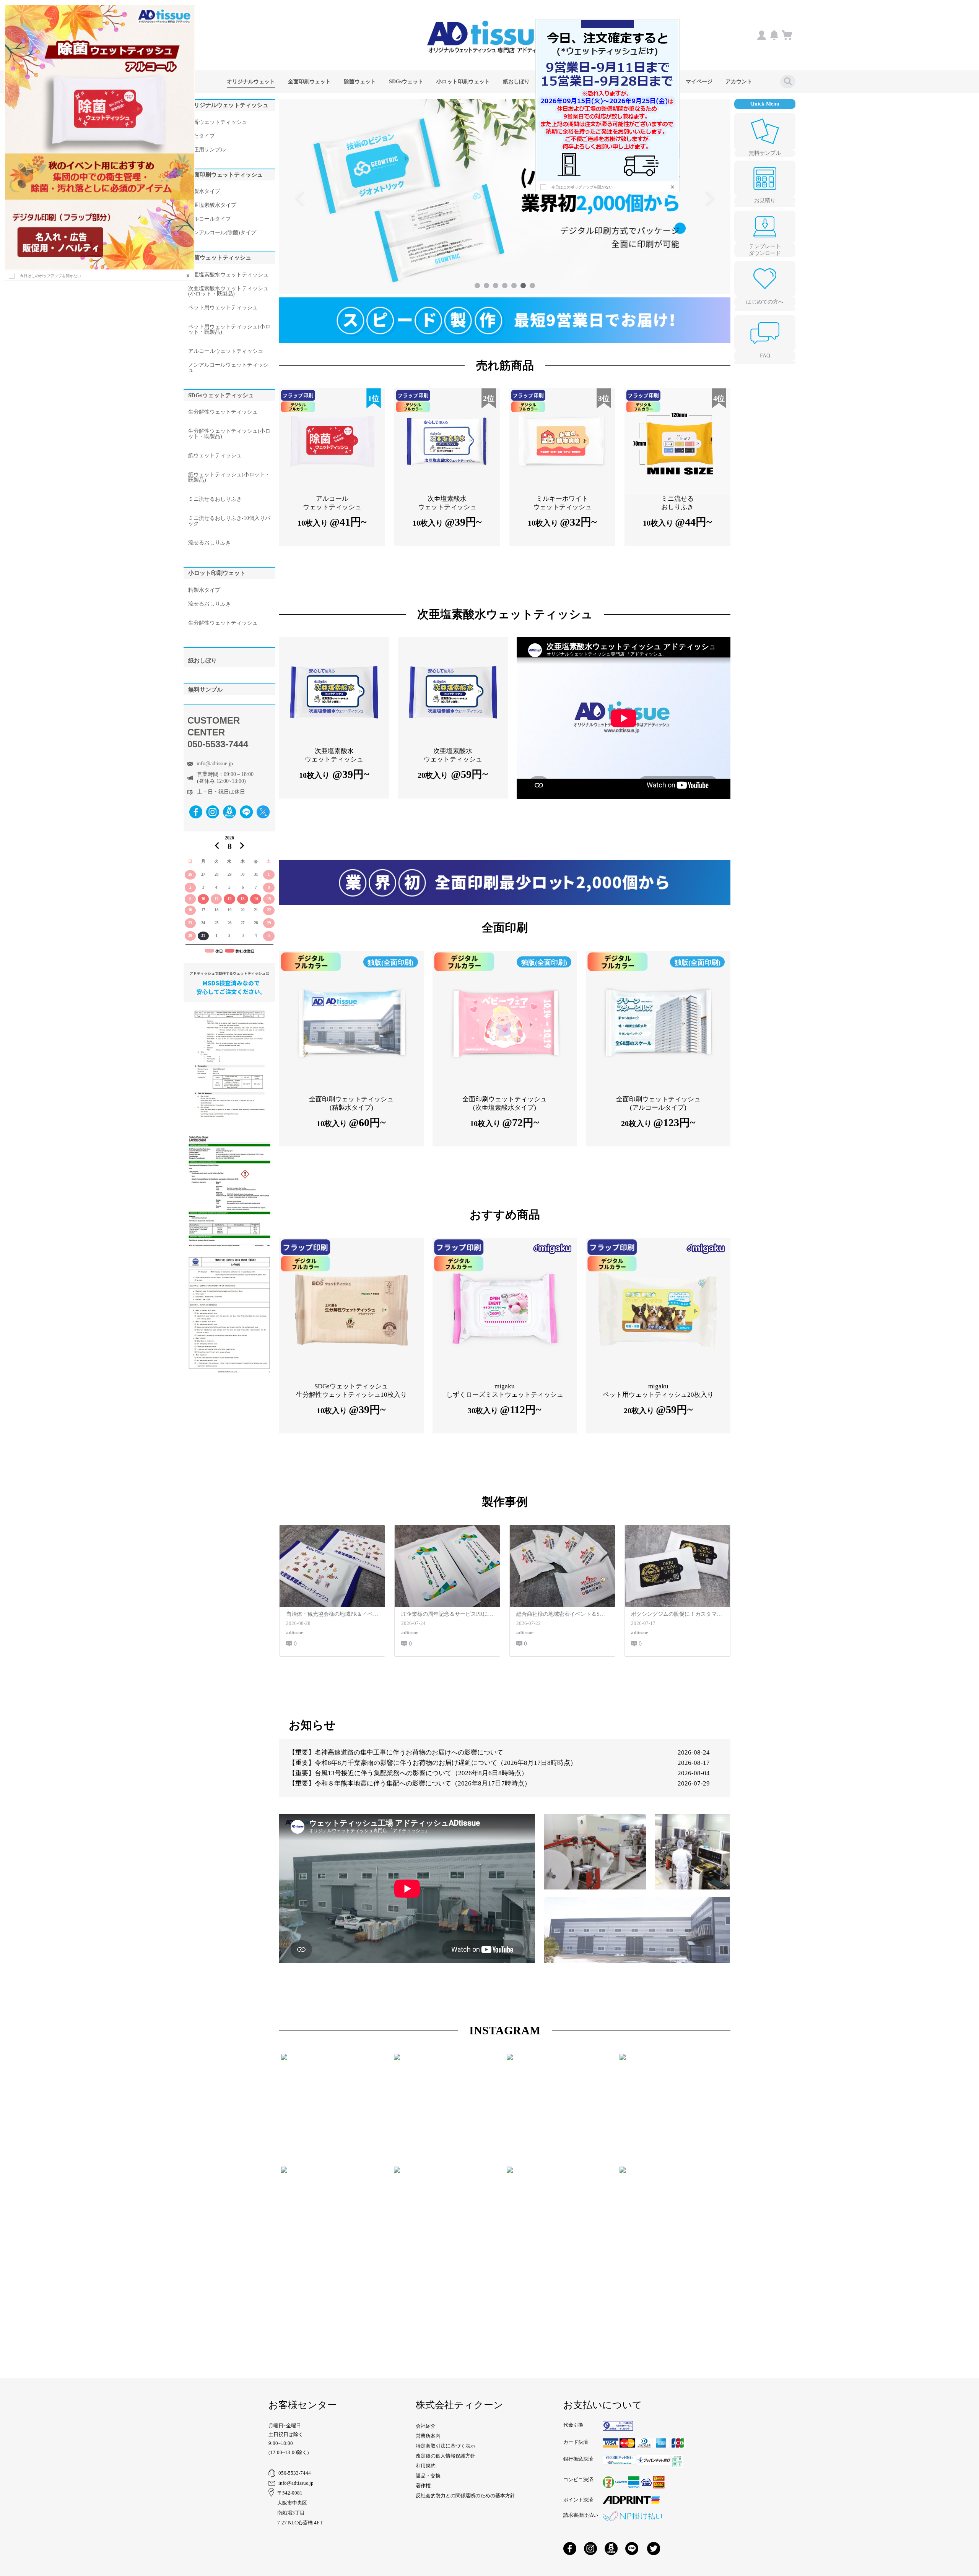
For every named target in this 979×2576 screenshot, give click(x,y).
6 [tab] (523, 286)
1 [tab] (477, 286)
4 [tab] (505, 286)
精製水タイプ (204, 590)
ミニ (215, 499)
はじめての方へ (765, 302)
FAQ (765, 356)
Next (709, 197)
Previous (300, 197)
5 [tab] (514, 286)
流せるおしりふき (210, 543)
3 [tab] (496, 286)
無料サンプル (765, 153)
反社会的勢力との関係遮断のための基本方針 (465, 2496)
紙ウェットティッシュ (215, 456)
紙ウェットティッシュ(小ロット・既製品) (229, 477)
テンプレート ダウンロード (765, 250)
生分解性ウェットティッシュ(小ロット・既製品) (229, 434)
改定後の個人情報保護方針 (446, 2456)
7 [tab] (532, 286)
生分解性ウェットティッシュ (223, 412)
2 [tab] (486, 286)
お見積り (765, 200)
